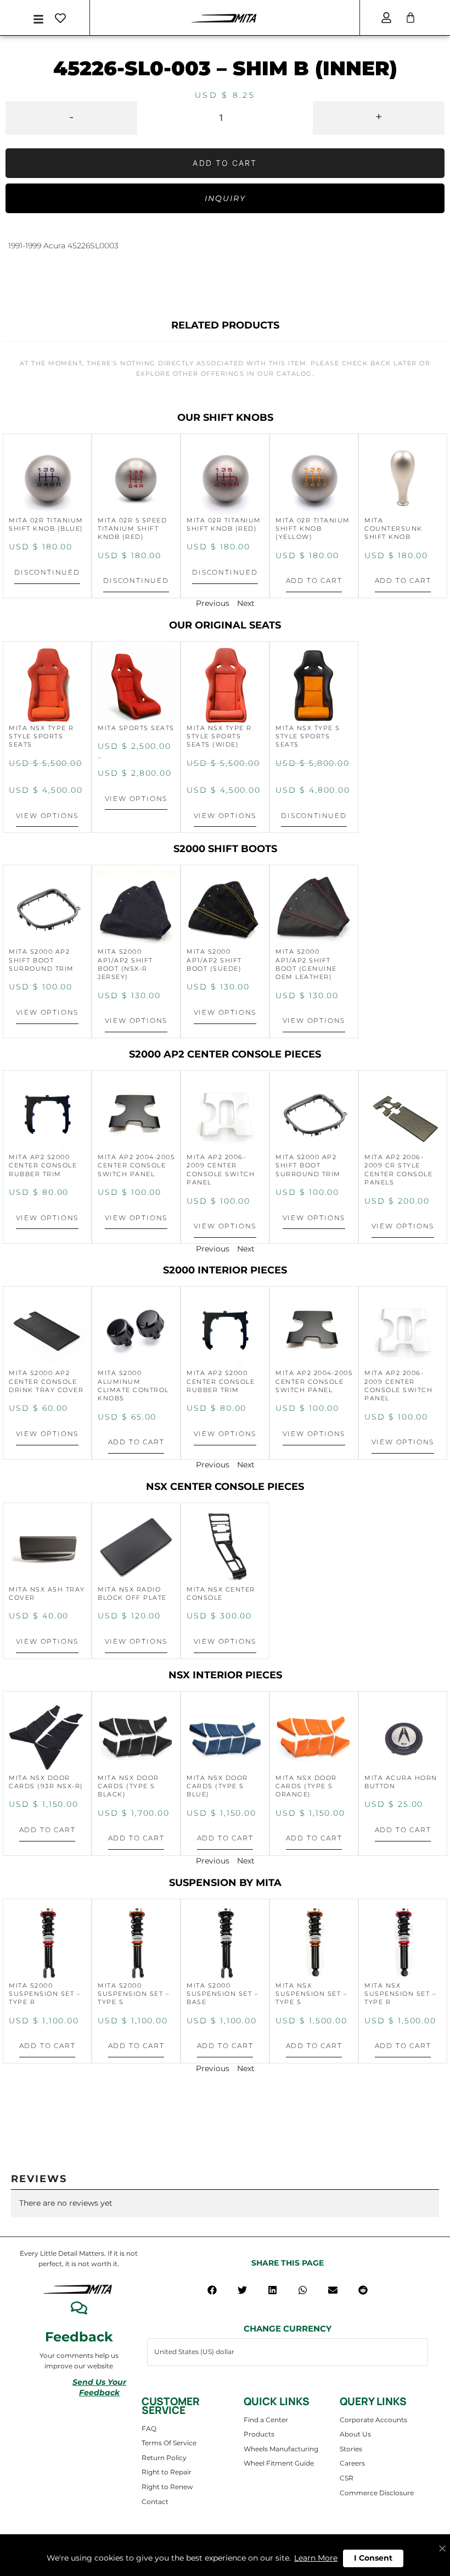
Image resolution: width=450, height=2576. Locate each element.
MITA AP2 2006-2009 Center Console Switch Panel (221, 1170)
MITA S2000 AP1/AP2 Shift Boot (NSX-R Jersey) (125, 964)
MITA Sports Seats (136, 728)
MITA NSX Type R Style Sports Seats (41, 736)
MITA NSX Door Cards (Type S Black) (128, 1786)
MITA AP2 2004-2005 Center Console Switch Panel (136, 1165)
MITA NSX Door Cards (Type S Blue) (217, 1786)
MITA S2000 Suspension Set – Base (223, 1994)
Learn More (316, 2558)
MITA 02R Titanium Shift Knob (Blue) (46, 524)
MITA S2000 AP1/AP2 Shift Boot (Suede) (214, 960)
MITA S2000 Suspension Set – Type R (45, 1994)
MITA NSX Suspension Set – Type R (400, 1994)
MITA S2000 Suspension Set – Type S (134, 1994)
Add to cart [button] (314, 580)
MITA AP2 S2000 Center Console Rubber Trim (43, 1165)
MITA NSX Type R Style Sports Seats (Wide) (219, 736)
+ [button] (379, 116)
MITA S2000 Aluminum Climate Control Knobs (133, 1386)
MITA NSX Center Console (221, 1593)
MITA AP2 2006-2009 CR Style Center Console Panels (398, 1170)
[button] (212, 2290)
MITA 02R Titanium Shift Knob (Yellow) (313, 529)
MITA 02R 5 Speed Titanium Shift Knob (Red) (132, 529)
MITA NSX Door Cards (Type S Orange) (306, 1786)
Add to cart (225, 163)
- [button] (71, 116)
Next (246, 603)
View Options (47, 816)
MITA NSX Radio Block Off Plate (132, 1593)
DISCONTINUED (47, 572)
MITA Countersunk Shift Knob (393, 529)
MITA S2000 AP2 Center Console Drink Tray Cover (46, 1381)
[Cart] (410, 18)
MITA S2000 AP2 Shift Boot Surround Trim (41, 960)
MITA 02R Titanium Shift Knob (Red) (224, 524)
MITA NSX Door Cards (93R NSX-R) (46, 1782)
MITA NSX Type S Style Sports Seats (308, 736)
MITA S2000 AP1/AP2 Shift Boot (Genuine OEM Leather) (306, 964)
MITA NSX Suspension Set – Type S (311, 1994)
